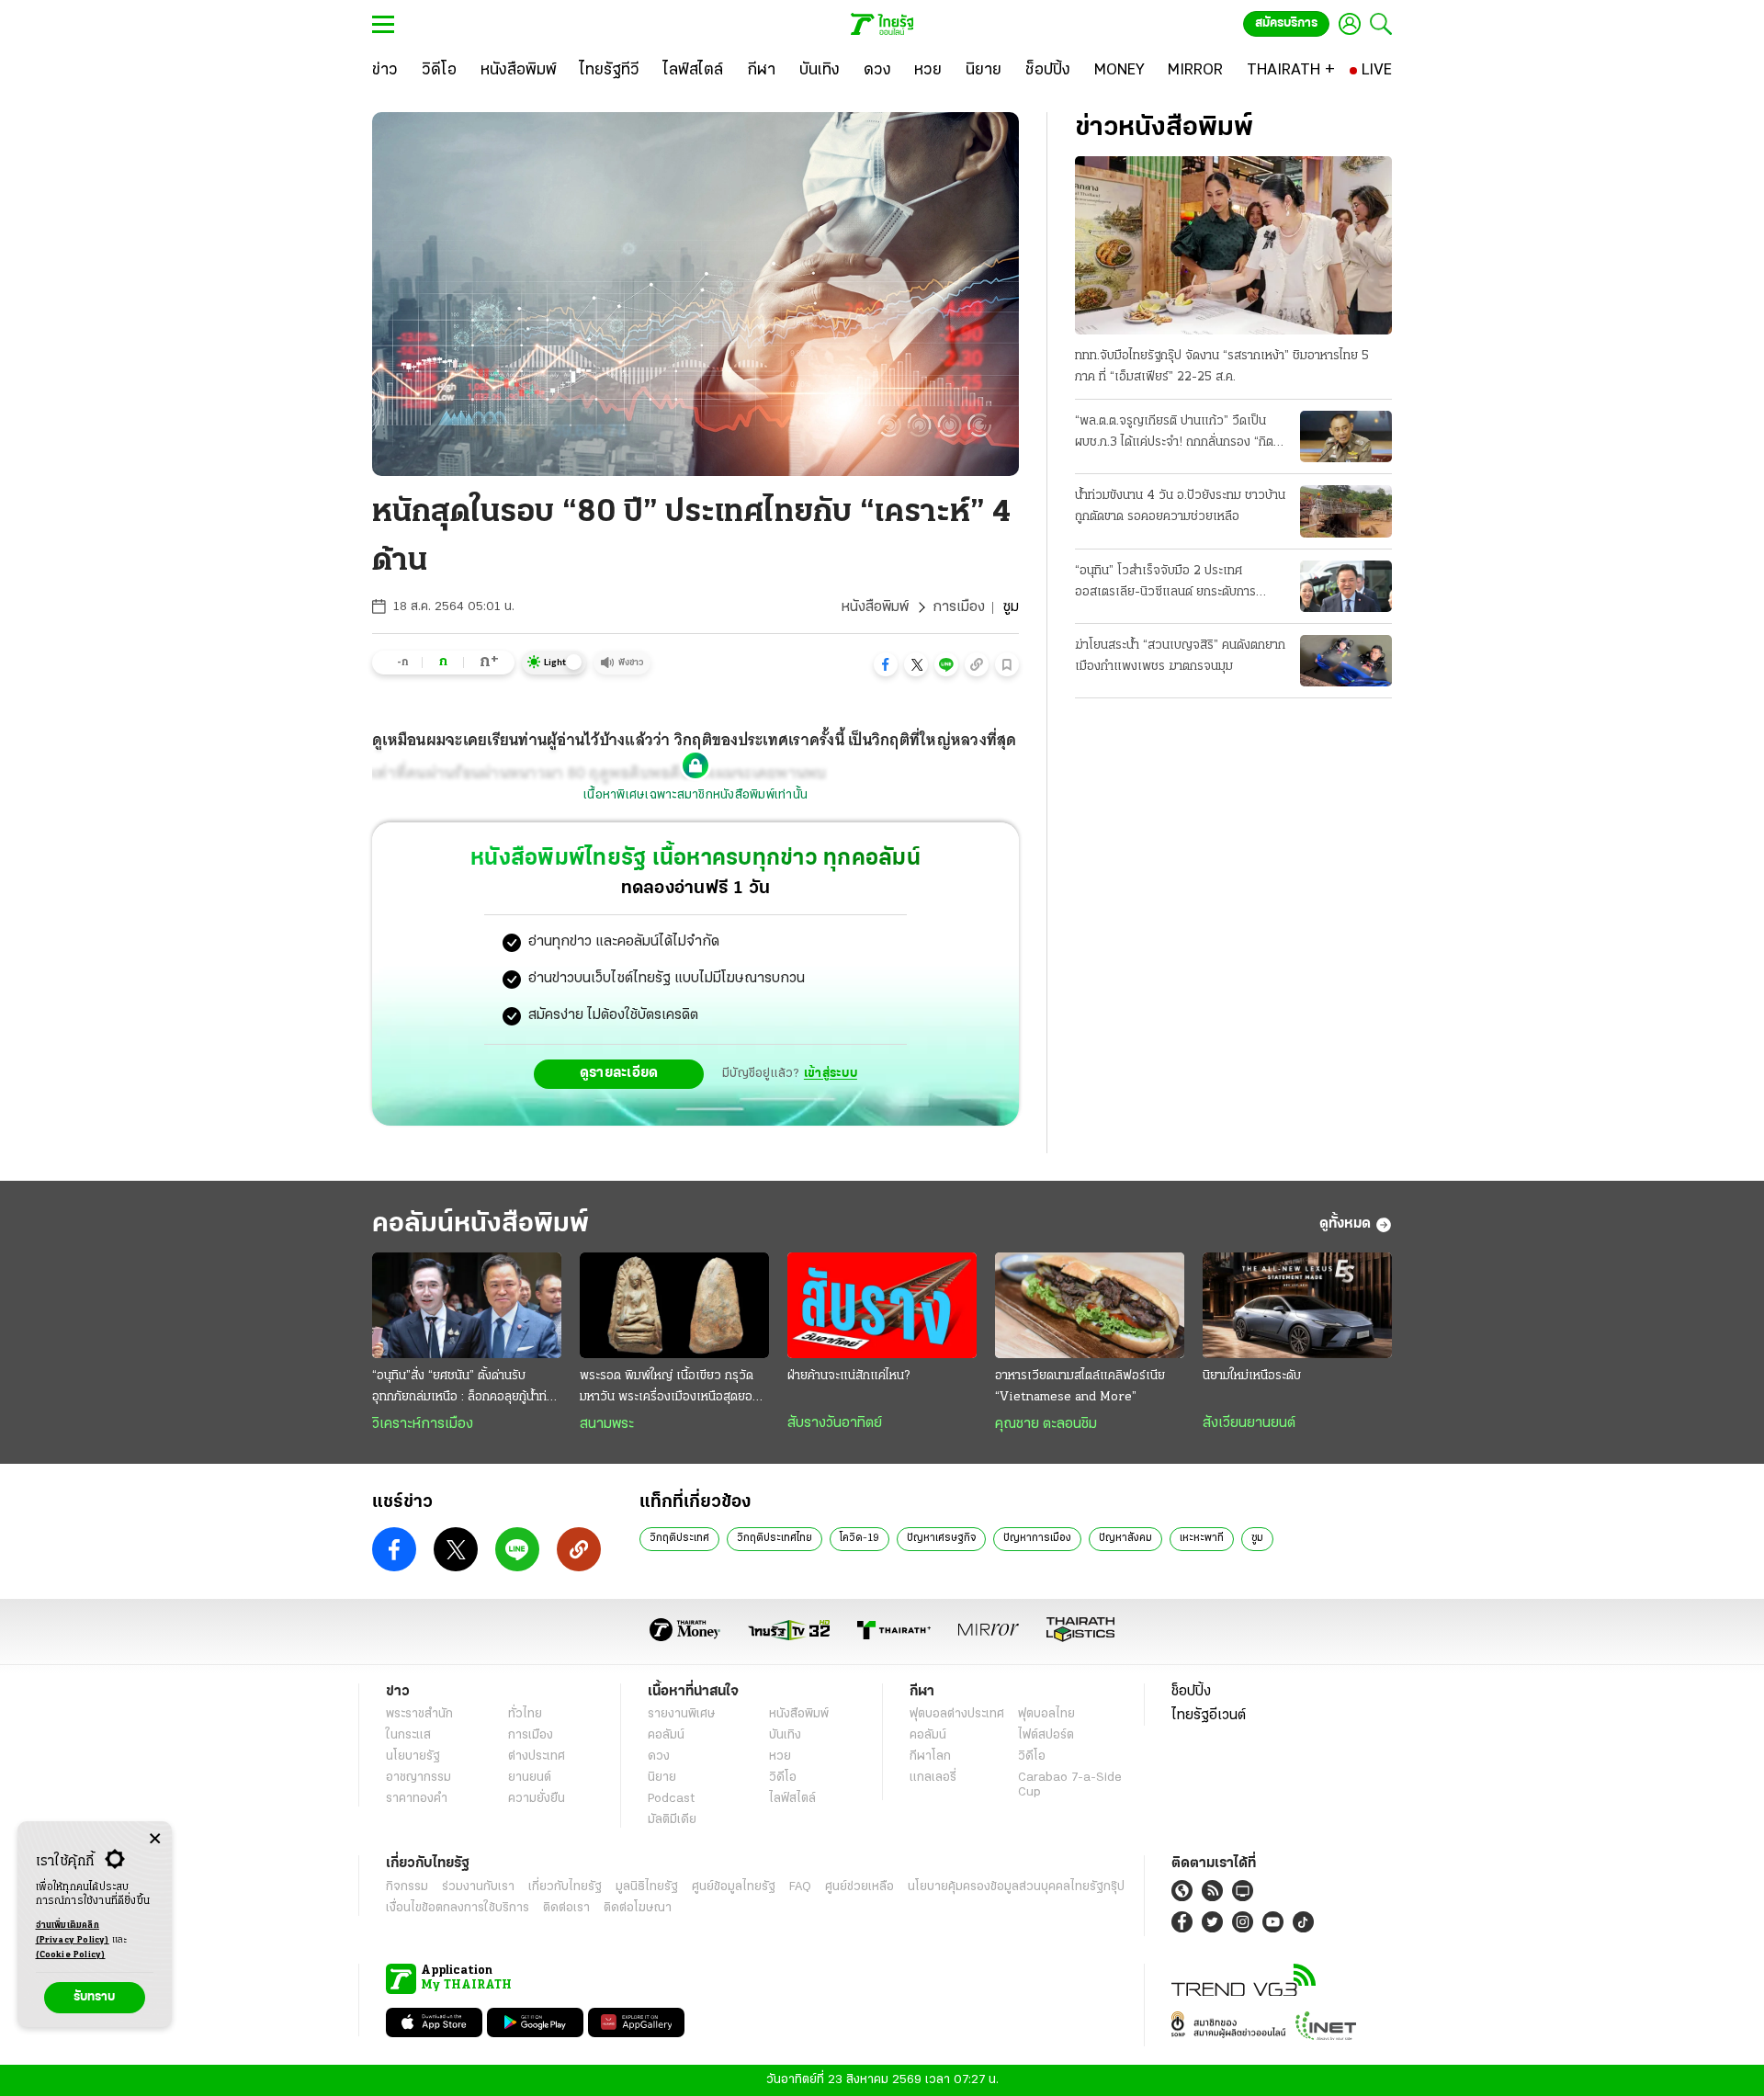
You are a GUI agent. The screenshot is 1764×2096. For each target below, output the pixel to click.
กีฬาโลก (930, 1756)
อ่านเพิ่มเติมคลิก (73, 1933)
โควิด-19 (859, 1538)
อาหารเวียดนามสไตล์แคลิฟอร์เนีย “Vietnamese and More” (1080, 1387)
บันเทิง (785, 1735)
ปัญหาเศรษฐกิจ (941, 1538)
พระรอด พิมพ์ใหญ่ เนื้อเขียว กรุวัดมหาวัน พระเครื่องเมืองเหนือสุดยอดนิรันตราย (673, 1388)
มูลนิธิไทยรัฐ (647, 1887)
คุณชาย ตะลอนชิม (1046, 1424)
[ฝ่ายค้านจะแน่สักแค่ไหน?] (882, 1306)
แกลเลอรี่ (933, 1778)
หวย (780, 1756)
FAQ (800, 1887)
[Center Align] (155, 1839)
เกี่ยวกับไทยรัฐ (565, 1887)
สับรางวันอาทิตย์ (835, 1423)
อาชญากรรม (418, 1778)
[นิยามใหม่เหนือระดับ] (1297, 1306)
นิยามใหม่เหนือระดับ (1252, 1376)
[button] (886, 664)
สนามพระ (607, 1424)
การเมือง (959, 607)
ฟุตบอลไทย (1046, 1714)
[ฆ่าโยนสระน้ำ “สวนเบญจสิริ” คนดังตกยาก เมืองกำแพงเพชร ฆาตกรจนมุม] (1346, 661)
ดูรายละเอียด (619, 1073)
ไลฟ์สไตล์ (792, 1799)
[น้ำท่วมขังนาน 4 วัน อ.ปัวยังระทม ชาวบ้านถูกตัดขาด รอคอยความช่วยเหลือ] (1346, 511)
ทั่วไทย (525, 1714)
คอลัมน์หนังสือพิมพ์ (481, 1224)
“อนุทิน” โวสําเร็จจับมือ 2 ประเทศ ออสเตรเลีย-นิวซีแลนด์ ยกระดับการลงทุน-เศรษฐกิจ (1165, 583)
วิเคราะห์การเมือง (423, 1424)
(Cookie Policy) (71, 1955)
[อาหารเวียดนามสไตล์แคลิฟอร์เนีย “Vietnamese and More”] (1090, 1306)
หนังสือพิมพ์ (875, 607)
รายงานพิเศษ (682, 1714)
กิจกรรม (407, 1887)
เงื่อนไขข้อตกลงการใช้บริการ (458, 1908)
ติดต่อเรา (566, 1908)
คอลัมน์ (666, 1735)
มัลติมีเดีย (672, 1820)
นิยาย (662, 1778)
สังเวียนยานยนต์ (1249, 1423)
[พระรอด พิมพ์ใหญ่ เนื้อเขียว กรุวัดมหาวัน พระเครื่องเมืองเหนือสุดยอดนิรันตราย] (674, 1306)
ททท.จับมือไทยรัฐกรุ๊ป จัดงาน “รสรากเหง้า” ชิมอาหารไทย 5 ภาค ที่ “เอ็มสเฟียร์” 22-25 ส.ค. (1222, 367)
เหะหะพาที (1202, 1538)
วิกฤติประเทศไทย (775, 1538)
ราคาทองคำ (417, 1799)
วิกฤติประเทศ (679, 1538)
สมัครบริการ (1286, 23)
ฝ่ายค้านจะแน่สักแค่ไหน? (848, 1376)
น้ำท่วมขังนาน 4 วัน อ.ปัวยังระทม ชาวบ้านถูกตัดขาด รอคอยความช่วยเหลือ (1180, 506)
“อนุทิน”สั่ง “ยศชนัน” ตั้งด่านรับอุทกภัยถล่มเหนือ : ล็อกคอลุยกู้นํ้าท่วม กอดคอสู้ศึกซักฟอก (467, 1388)
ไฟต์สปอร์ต (1046, 1735)
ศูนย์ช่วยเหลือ (859, 1887)
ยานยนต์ (530, 1778)
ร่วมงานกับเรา (478, 1887)
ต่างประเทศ (537, 1756)
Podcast (671, 1799)
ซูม (1257, 1538)
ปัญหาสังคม (1125, 1538)
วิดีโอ (783, 1778)
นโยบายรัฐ (413, 1756)
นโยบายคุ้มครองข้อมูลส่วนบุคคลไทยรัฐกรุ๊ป (1016, 1887)
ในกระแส (408, 1735)
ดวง (659, 1756)
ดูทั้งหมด (1345, 1224)
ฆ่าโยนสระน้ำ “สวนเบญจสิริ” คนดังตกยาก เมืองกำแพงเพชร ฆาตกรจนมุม (1180, 656)
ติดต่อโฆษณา (638, 1908)
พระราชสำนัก (419, 1714)
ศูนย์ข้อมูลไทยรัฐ (734, 1887)
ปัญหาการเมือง (1037, 1538)
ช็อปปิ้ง (1191, 1692)
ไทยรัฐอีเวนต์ (1209, 1716)
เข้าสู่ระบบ (831, 1074)
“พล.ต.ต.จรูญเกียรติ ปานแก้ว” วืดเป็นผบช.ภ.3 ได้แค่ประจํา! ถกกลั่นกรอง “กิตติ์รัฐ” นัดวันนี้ (1178, 434)
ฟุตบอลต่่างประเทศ (957, 1714)
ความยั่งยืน (537, 1799)
